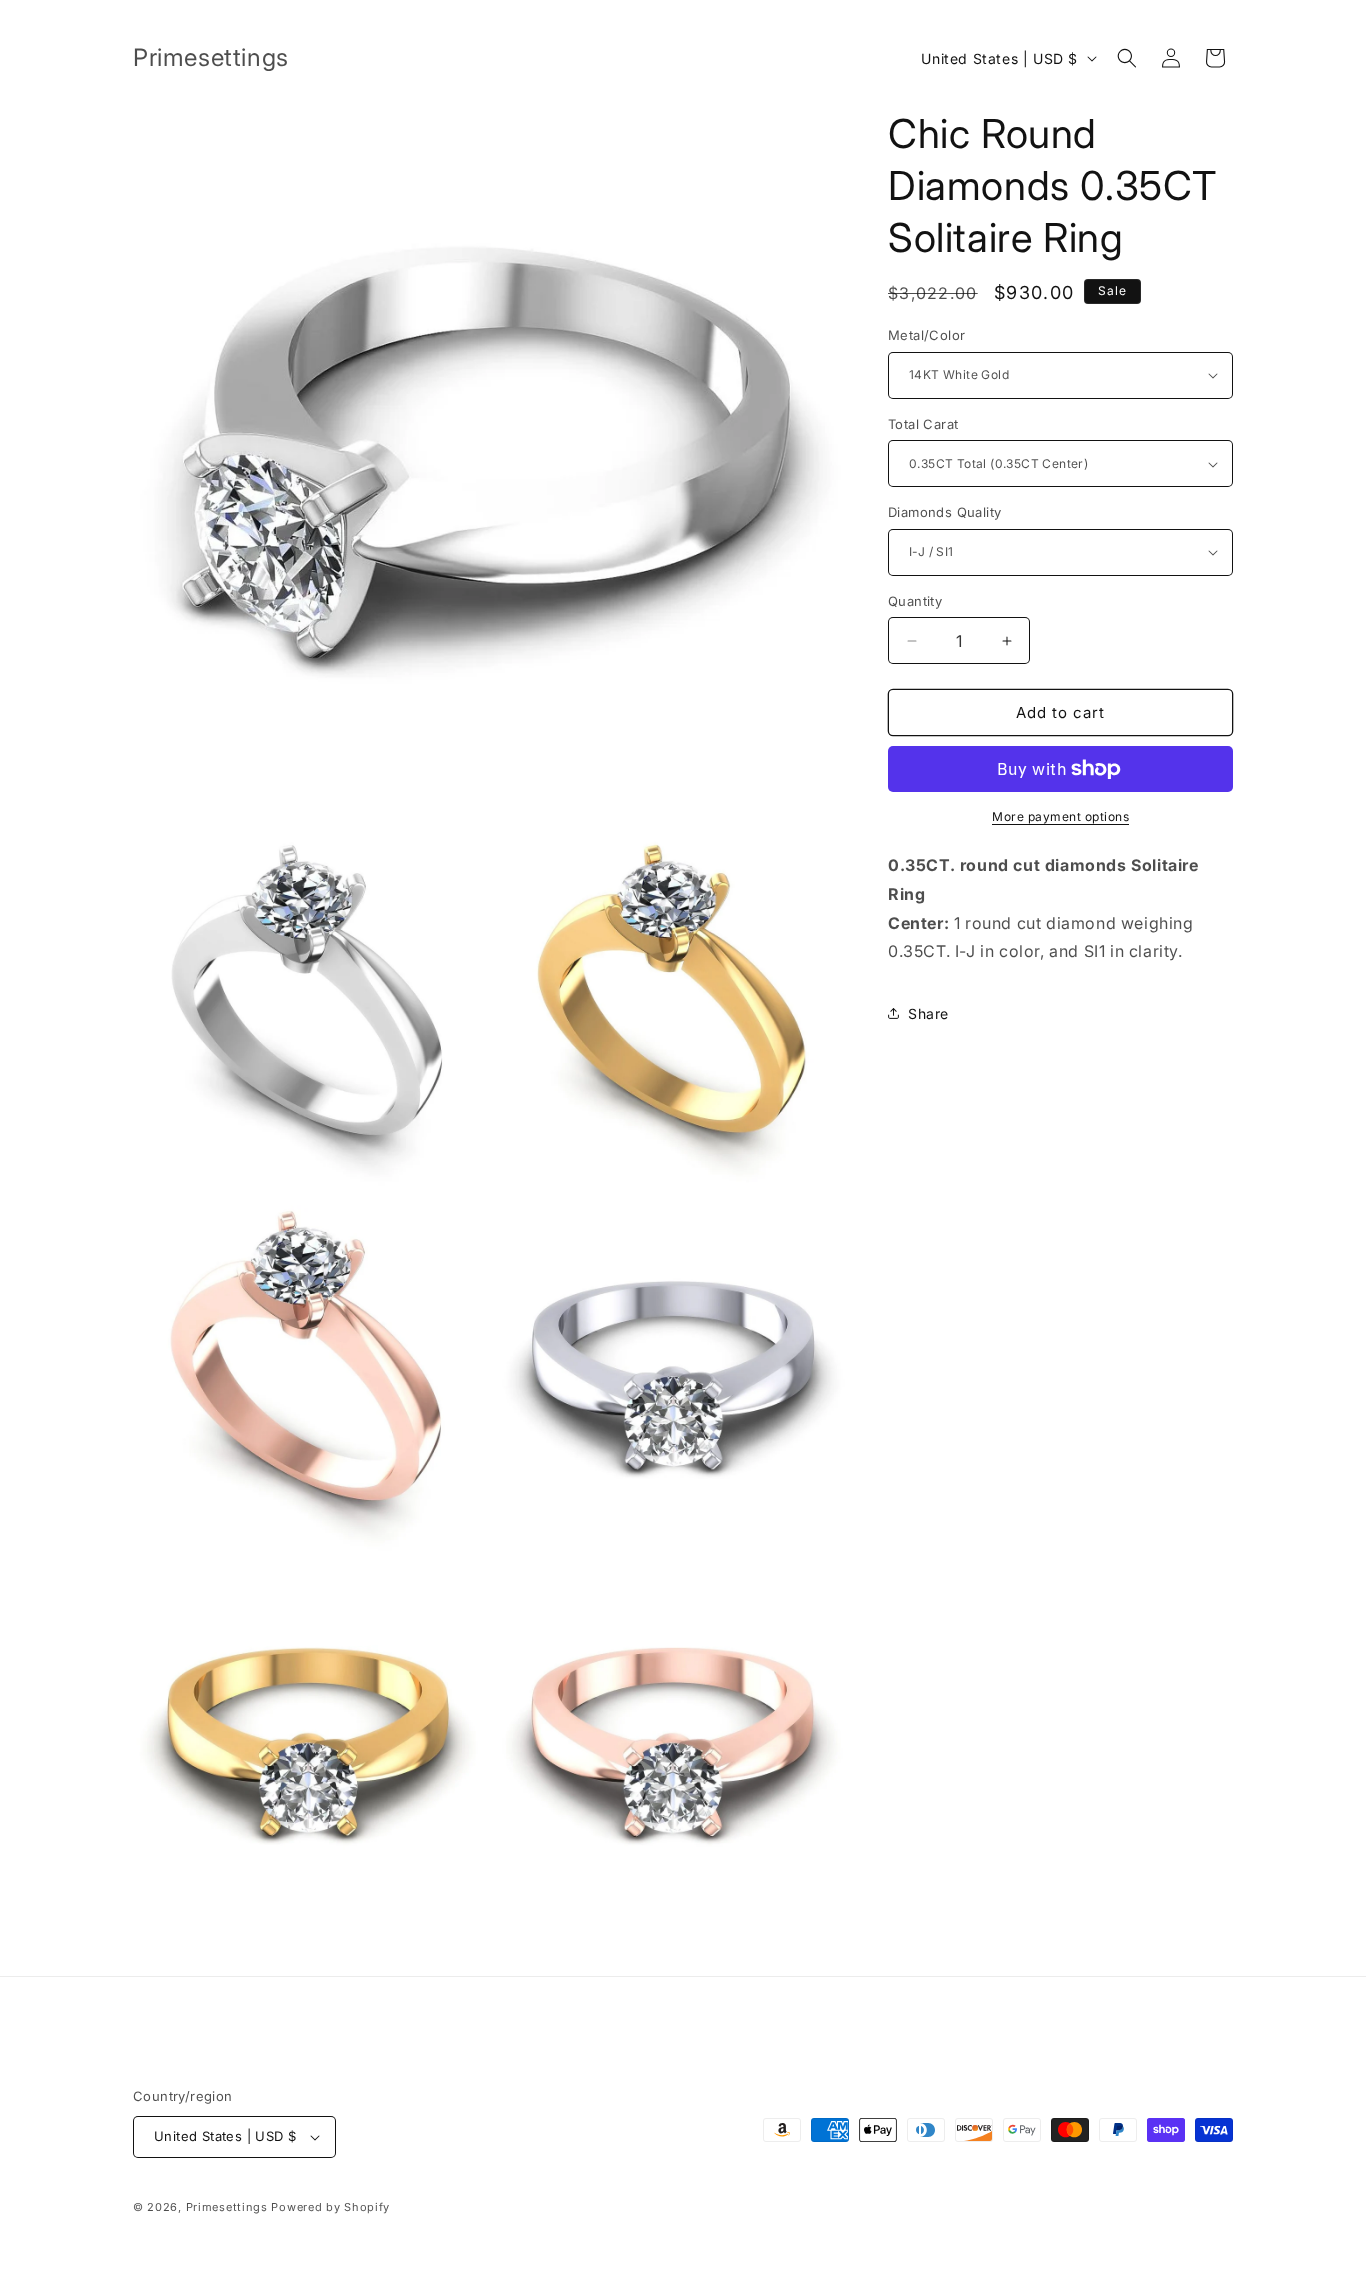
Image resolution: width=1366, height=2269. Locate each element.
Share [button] (928, 1013)
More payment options (1060, 816)
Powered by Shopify (330, 2207)
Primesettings (227, 2207)
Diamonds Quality (944, 512)
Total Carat (923, 424)
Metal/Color (926, 335)
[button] (1127, 58)
